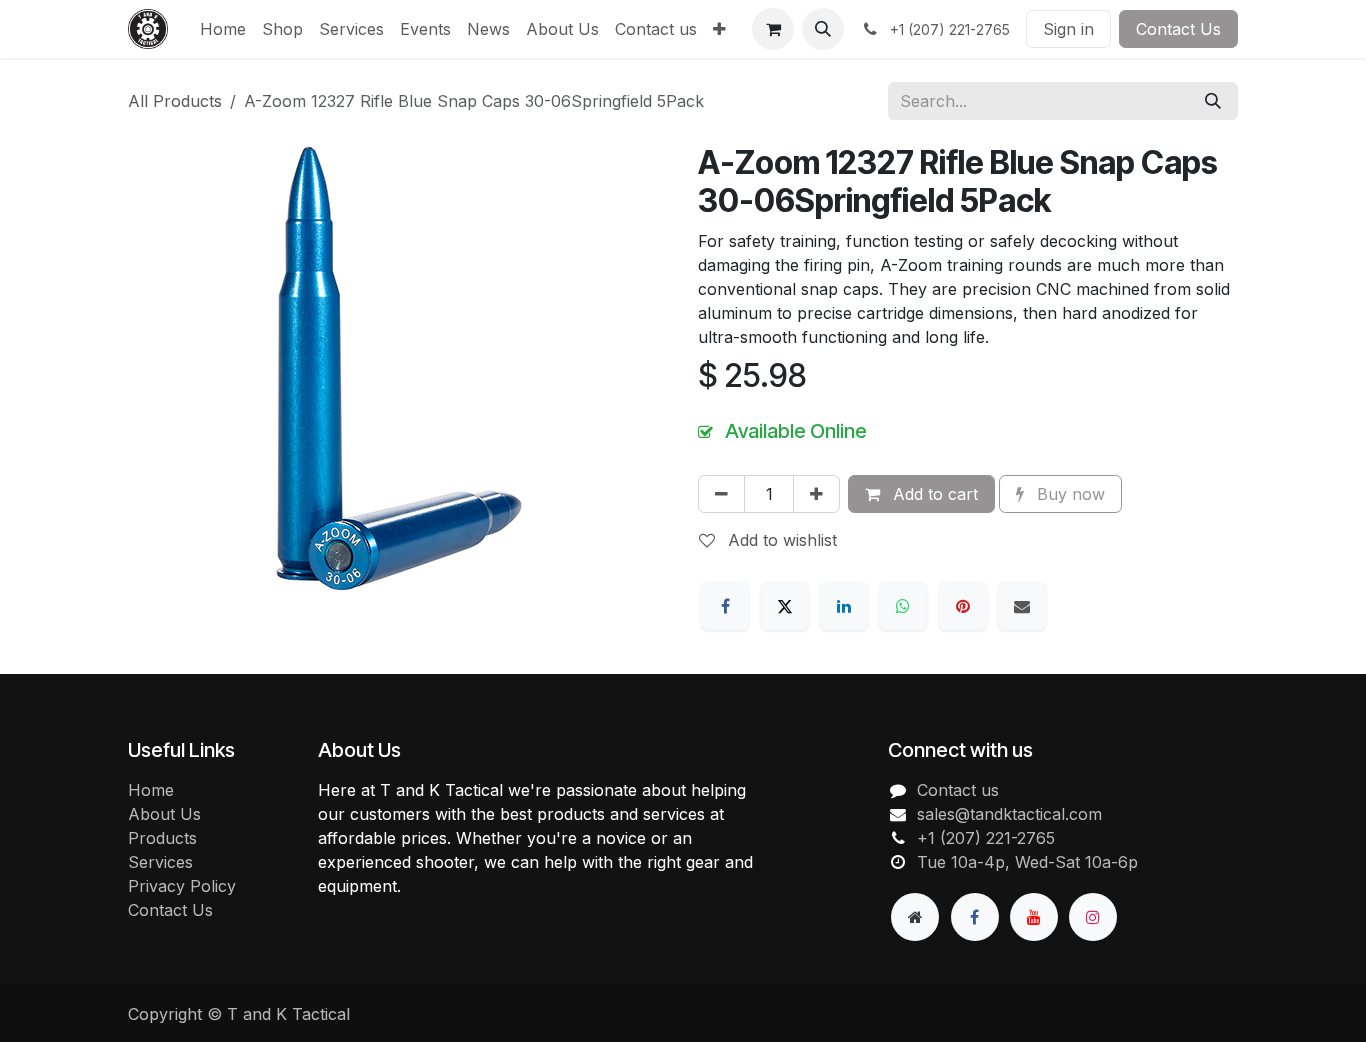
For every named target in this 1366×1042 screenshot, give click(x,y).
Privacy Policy (182, 886)
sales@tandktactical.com (1009, 814)
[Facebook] (725, 606)
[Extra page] (915, 917)
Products (162, 838)
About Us (164, 814)
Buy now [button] (1068, 494)
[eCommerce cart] (773, 29)
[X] (785, 606)
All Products (175, 101)
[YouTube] (1034, 917)
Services (160, 862)
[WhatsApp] (903, 606)
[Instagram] (1093, 917)
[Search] (1213, 101)
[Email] (1022, 606)
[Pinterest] (963, 606)
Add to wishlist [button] (780, 540)
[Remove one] (721, 494)
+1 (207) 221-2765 (986, 838)
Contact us (958, 790)
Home (151, 790)
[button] (823, 29)
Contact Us (1178, 29)
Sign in (1068, 29)
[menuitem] (223, 29)
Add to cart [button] (933, 494)
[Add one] (816, 494)
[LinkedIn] (844, 606)
